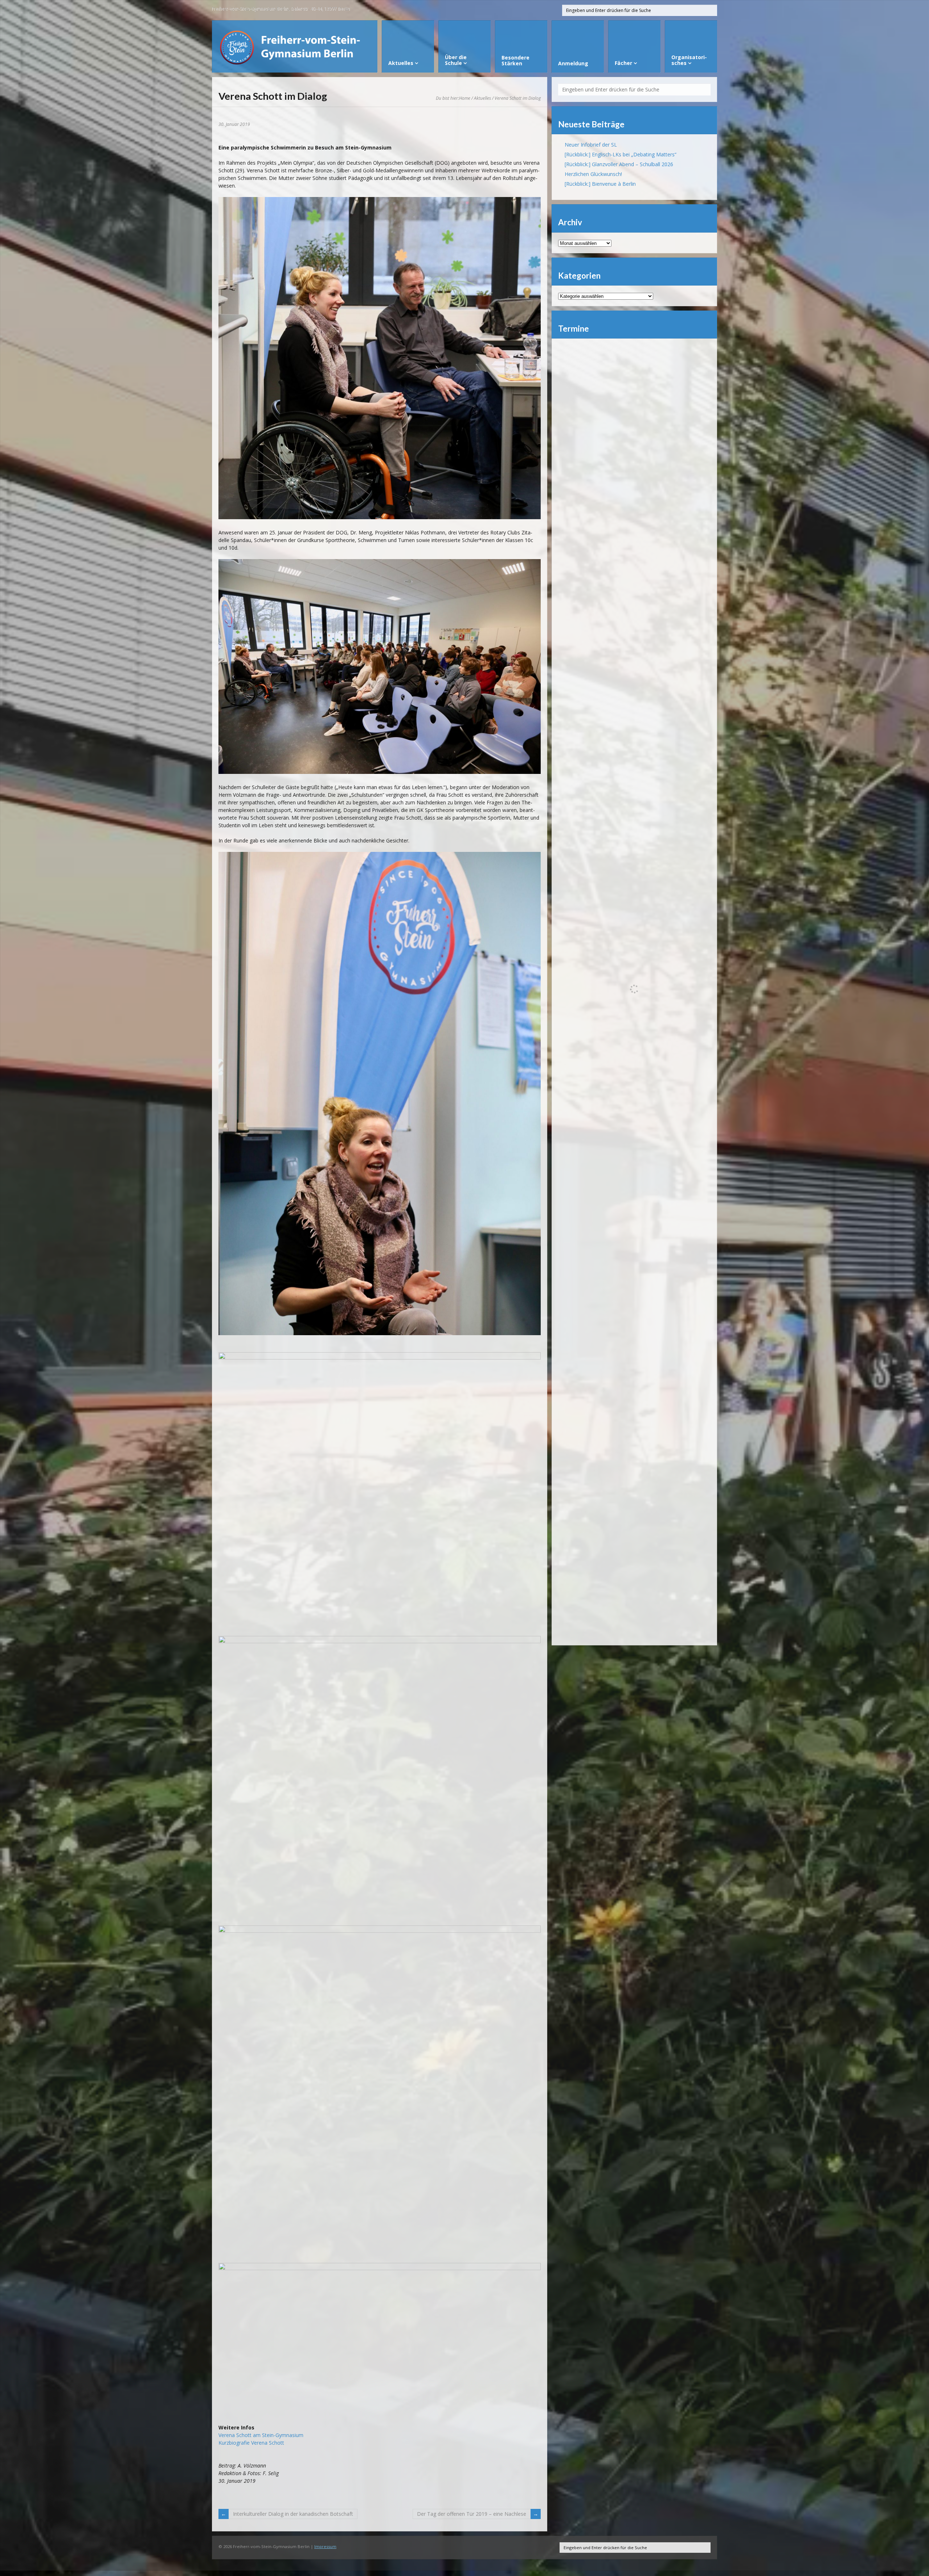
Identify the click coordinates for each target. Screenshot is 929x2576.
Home (465, 98)
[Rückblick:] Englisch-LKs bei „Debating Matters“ (621, 154)
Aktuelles (482, 98)
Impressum (325, 2546)
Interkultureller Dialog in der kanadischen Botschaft (293, 2514)
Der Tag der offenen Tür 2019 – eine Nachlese (472, 2514)
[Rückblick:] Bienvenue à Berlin (600, 184)
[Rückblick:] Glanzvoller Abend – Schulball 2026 (619, 164)
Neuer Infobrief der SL (591, 145)
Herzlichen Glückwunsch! (593, 174)
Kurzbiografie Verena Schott (251, 2443)
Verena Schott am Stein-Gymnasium (261, 2435)
